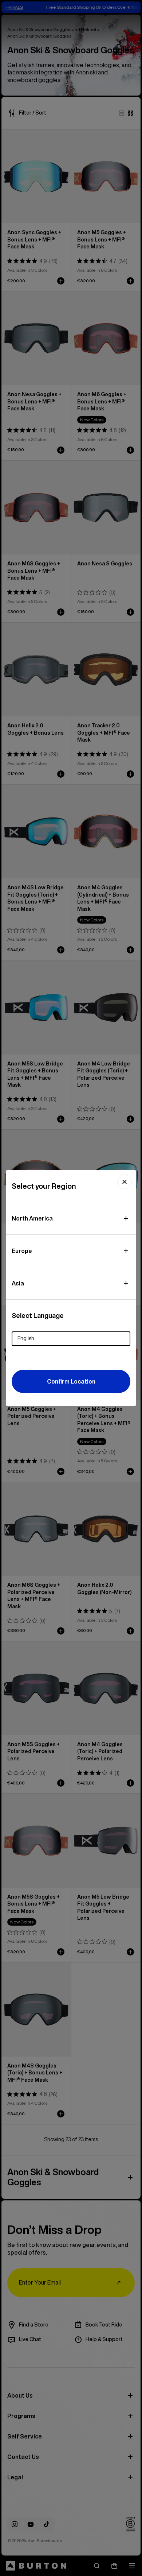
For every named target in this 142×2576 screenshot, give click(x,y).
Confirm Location (71, 1381)
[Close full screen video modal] (125, 1182)
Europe (22, 1251)
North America (32, 1218)
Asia (18, 1283)
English (26, 1338)
